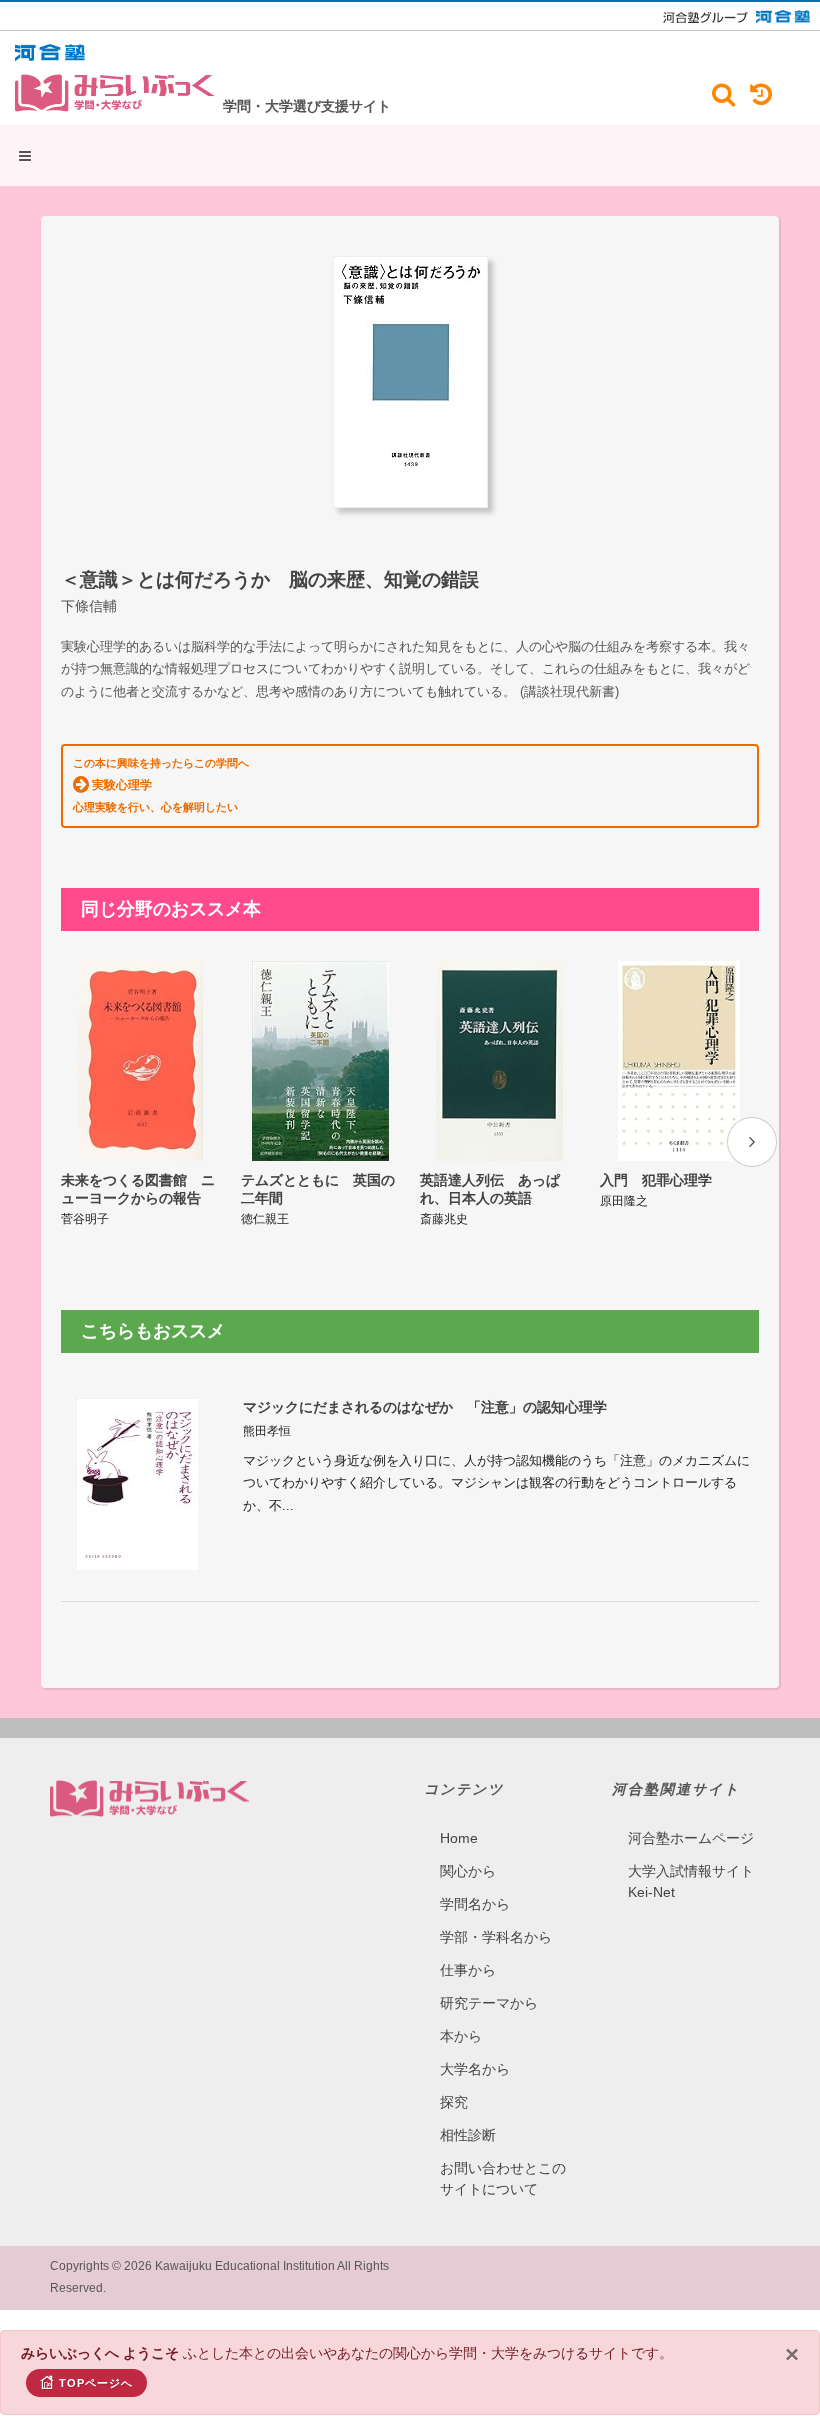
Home (459, 1838)
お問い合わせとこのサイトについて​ (503, 2178)
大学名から (475, 2069)
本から (461, 2036)
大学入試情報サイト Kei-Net (691, 1881)
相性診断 (468, 2135)
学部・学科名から (496, 1937)
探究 (454, 2102)
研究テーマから (489, 2003)
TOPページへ (96, 2383)
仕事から (468, 1970)
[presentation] (752, 1142)
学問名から (475, 1904)
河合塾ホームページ (691, 1838)
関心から (468, 1871)
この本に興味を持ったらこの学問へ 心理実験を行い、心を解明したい (161, 785)
